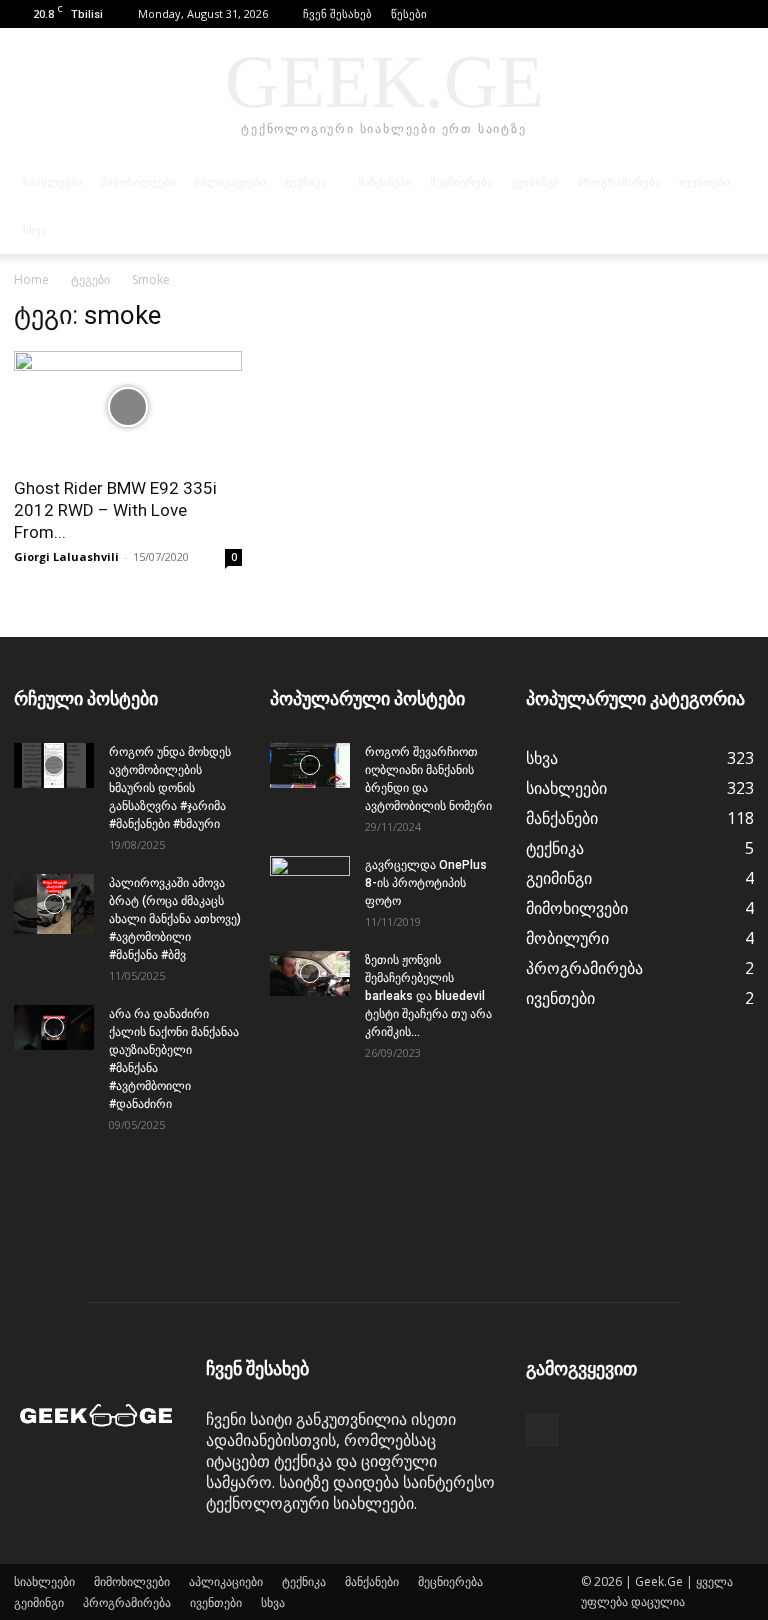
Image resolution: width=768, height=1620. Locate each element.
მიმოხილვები (138, 182)
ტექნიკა (305, 182)
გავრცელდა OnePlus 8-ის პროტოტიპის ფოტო (426, 883)
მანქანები (385, 182)
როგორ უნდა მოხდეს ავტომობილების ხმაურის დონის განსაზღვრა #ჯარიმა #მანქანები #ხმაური (170, 788)
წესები (409, 13)
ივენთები (704, 182)
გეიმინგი (535, 182)
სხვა (35, 230)
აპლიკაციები (230, 182)
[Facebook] (739, 14)
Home (31, 279)
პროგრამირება (619, 182)
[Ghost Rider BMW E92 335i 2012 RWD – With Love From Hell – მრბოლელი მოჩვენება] (128, 407)
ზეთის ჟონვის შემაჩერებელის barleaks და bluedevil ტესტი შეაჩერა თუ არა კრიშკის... (428, 996)
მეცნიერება (461, 182)
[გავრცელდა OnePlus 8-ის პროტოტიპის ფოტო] (310, 884)
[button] (709, 13)
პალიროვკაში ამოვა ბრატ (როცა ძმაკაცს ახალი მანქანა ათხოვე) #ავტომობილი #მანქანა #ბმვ (175, 919)
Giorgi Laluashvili (66, 556)
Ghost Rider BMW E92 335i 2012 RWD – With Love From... (115, 510)
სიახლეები (53, 182)
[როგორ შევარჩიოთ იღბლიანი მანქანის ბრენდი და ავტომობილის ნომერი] (310, 765)
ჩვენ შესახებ (337, 13)
